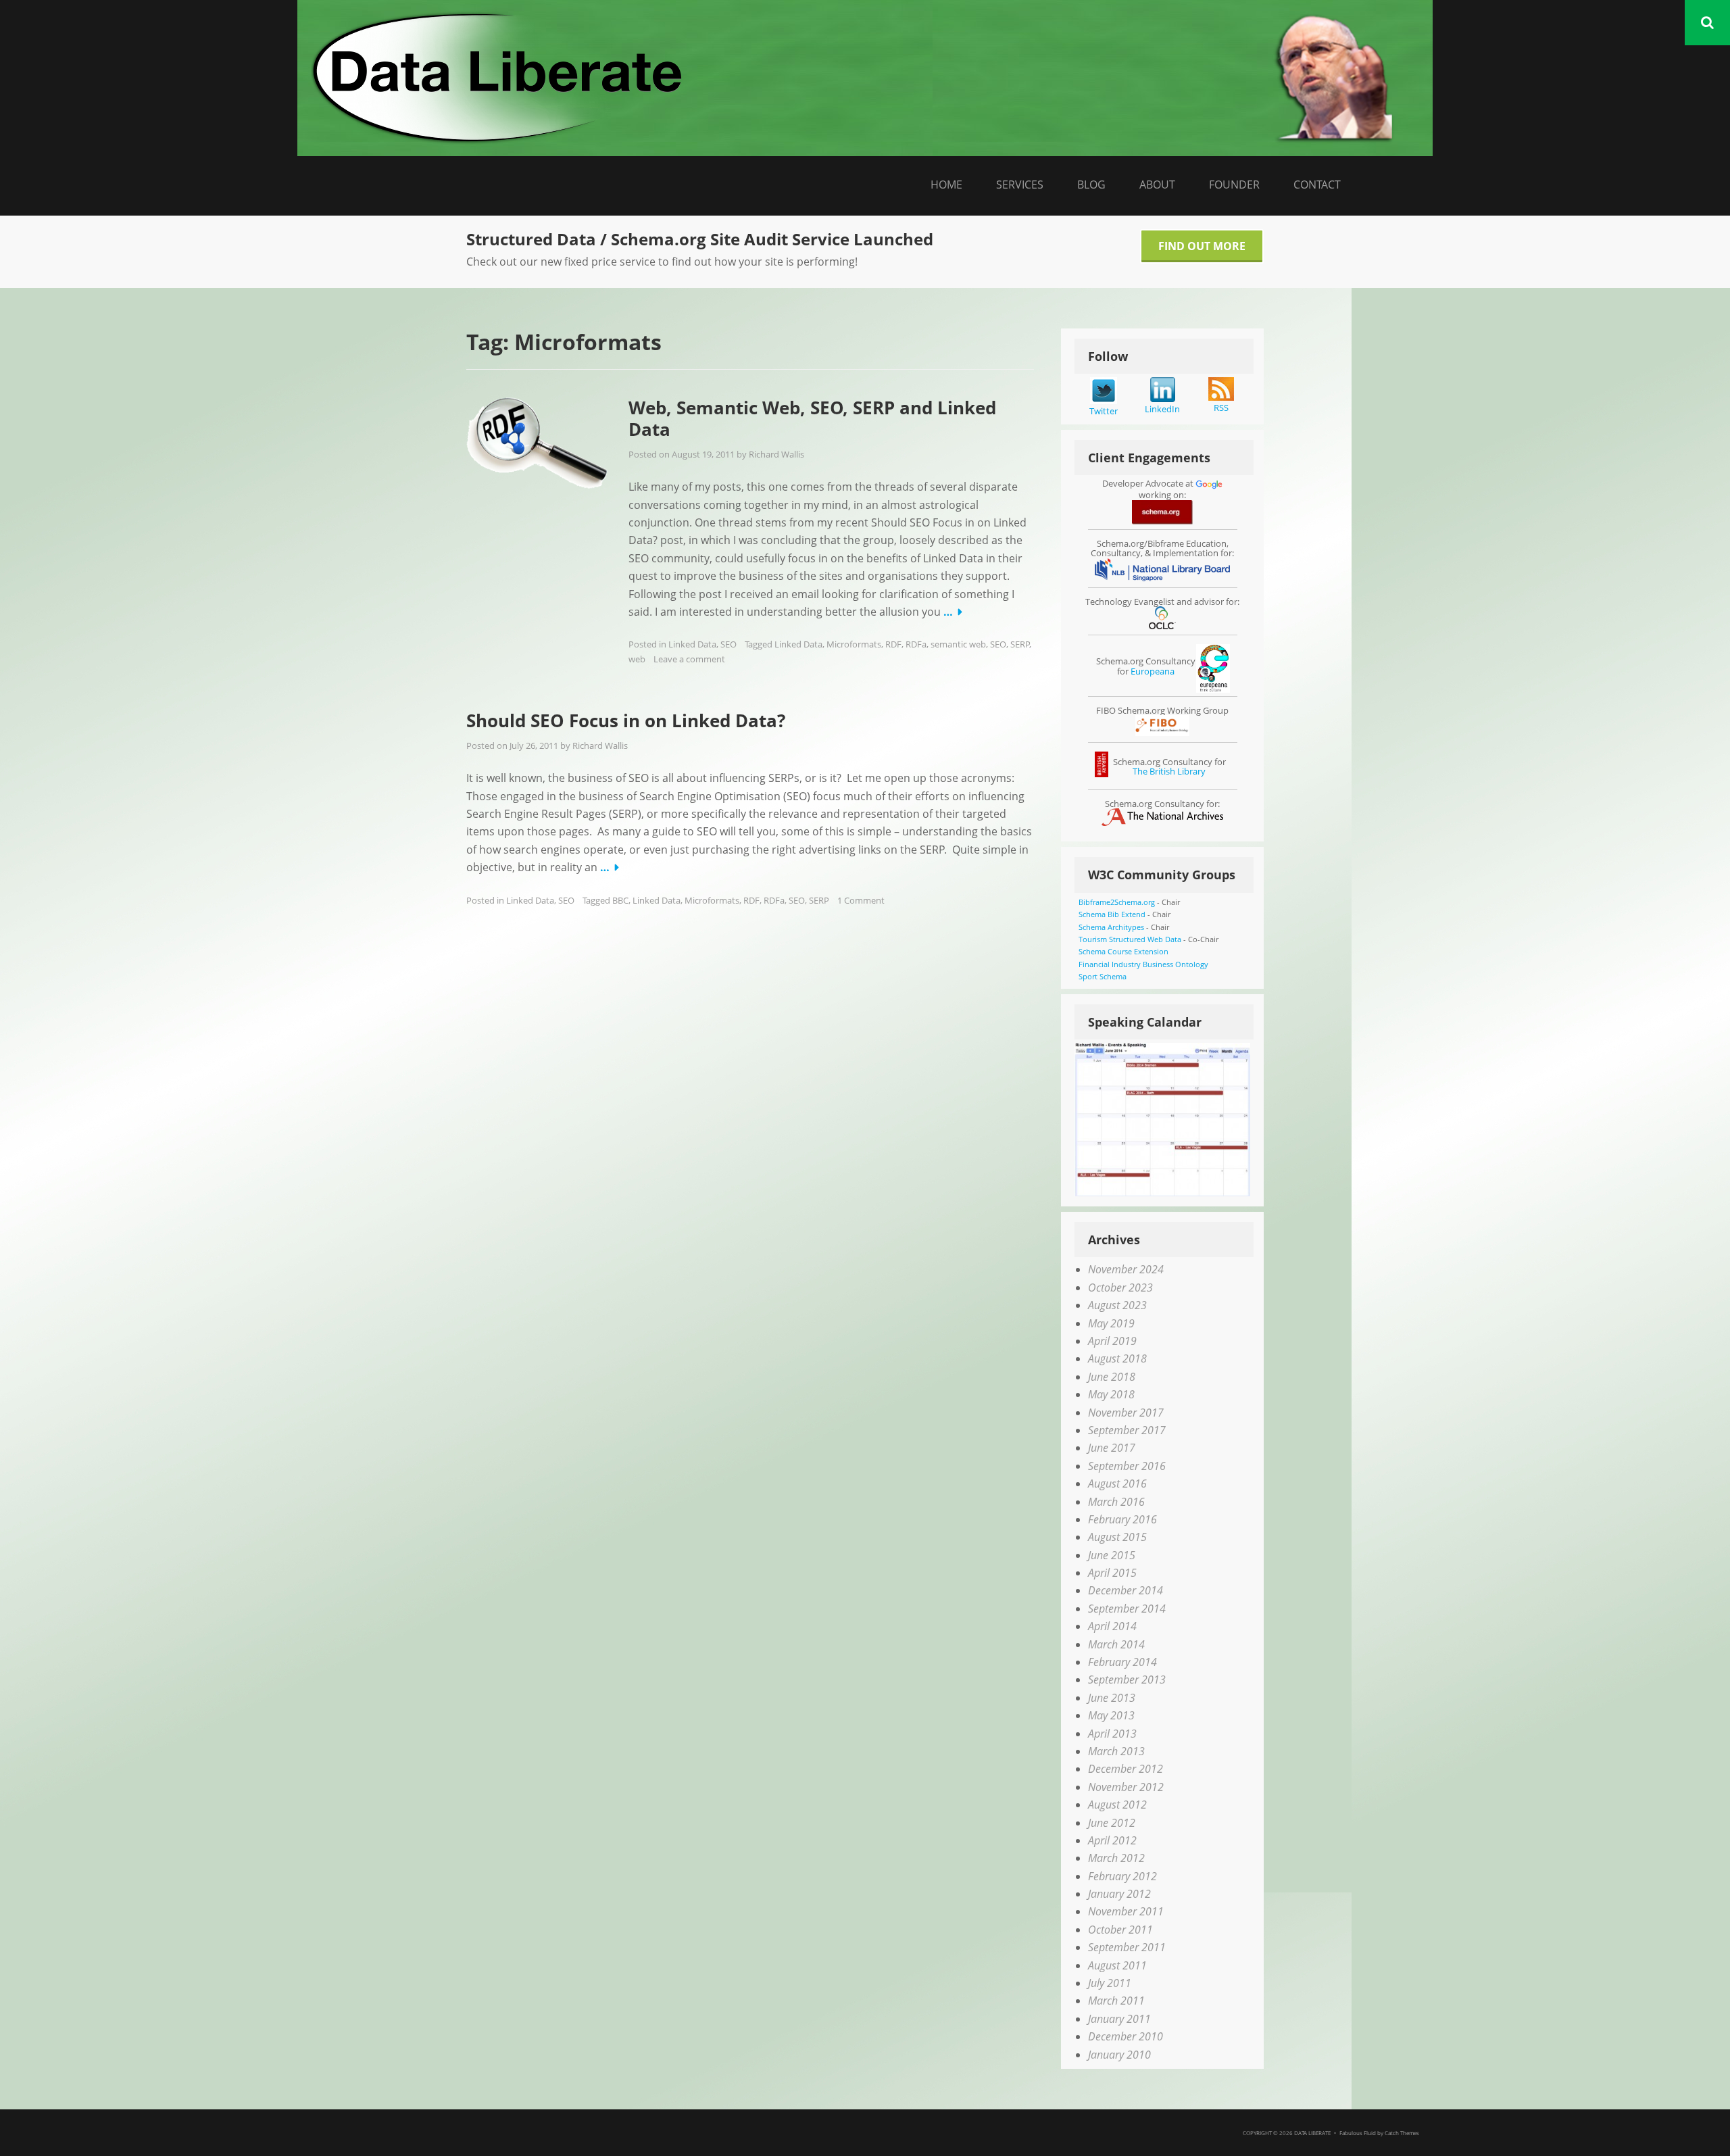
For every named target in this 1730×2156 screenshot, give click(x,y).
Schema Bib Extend (1112, 914)
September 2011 (1127, 1947)
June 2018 (1112, 1377)
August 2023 (1117, 1305)
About (1157, 185)
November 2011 (1126, 1911)
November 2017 (1126, 1413)
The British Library (1169, 771)
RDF (893, 644)
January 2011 (1119, 2019)
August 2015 (1117, 1537)
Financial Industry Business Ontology (1143, 964)
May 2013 (1111, 1715)
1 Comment (861, 900)
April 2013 (1112, 1734)
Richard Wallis (776, 454)
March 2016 (1116, 1502)
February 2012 (1122, 1876)
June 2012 (1112, 1823)
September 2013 (1127, 1680)
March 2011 (1116, 2001)
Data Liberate (1312, 2133)
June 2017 (1112, 1448)
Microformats (854, 644)
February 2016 (1122, 1519)
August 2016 (1117, 1484)
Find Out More (1202, 246)
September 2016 (1127, 1466)
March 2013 (1116, 1751)
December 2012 (1126, 1769)
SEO (728, 644)
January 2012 (1119, 1894)
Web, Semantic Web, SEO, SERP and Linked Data (812, 419)
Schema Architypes (1111, 927)
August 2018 (1117, 1358)
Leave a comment (689, 659)
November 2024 (1126, 1269)
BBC (620, 900)
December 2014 (1126, 1590)
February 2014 (1122, 1662)
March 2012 (1116, 1858)
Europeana (1153, 671)
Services (1020, 185)
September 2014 (1127, 1609)
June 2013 (1112, 1698)
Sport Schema (1103, 976)
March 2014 (1116, 1644)
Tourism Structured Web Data (1130, 939)
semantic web (958, 644)
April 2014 (1112, 1626)
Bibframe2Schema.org (1117, 902)
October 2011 (1120, 1930)
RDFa (916, 644)
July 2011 (1110, 1983)
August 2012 (1117, 1805)
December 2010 (1126, 2036)
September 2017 (1127, 1430)
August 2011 (1117, 1965)
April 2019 (1112, 1341)
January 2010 (1119, 2055)
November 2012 (1126, 1787)
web (637, 659)
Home (946, 185)
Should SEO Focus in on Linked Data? (626, 720)
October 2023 (1120, 1288)
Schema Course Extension (1123, 951)
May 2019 (1111, 1323)
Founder (1234, 185)
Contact (1317, 185)
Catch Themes (1402, 2133)
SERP (1020, 644)
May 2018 (1111, 1394)
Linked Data (692, 644)
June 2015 (1112, 1555)
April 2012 (1112, 1840)
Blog (1091, 185)
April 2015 (1112, 1573)
